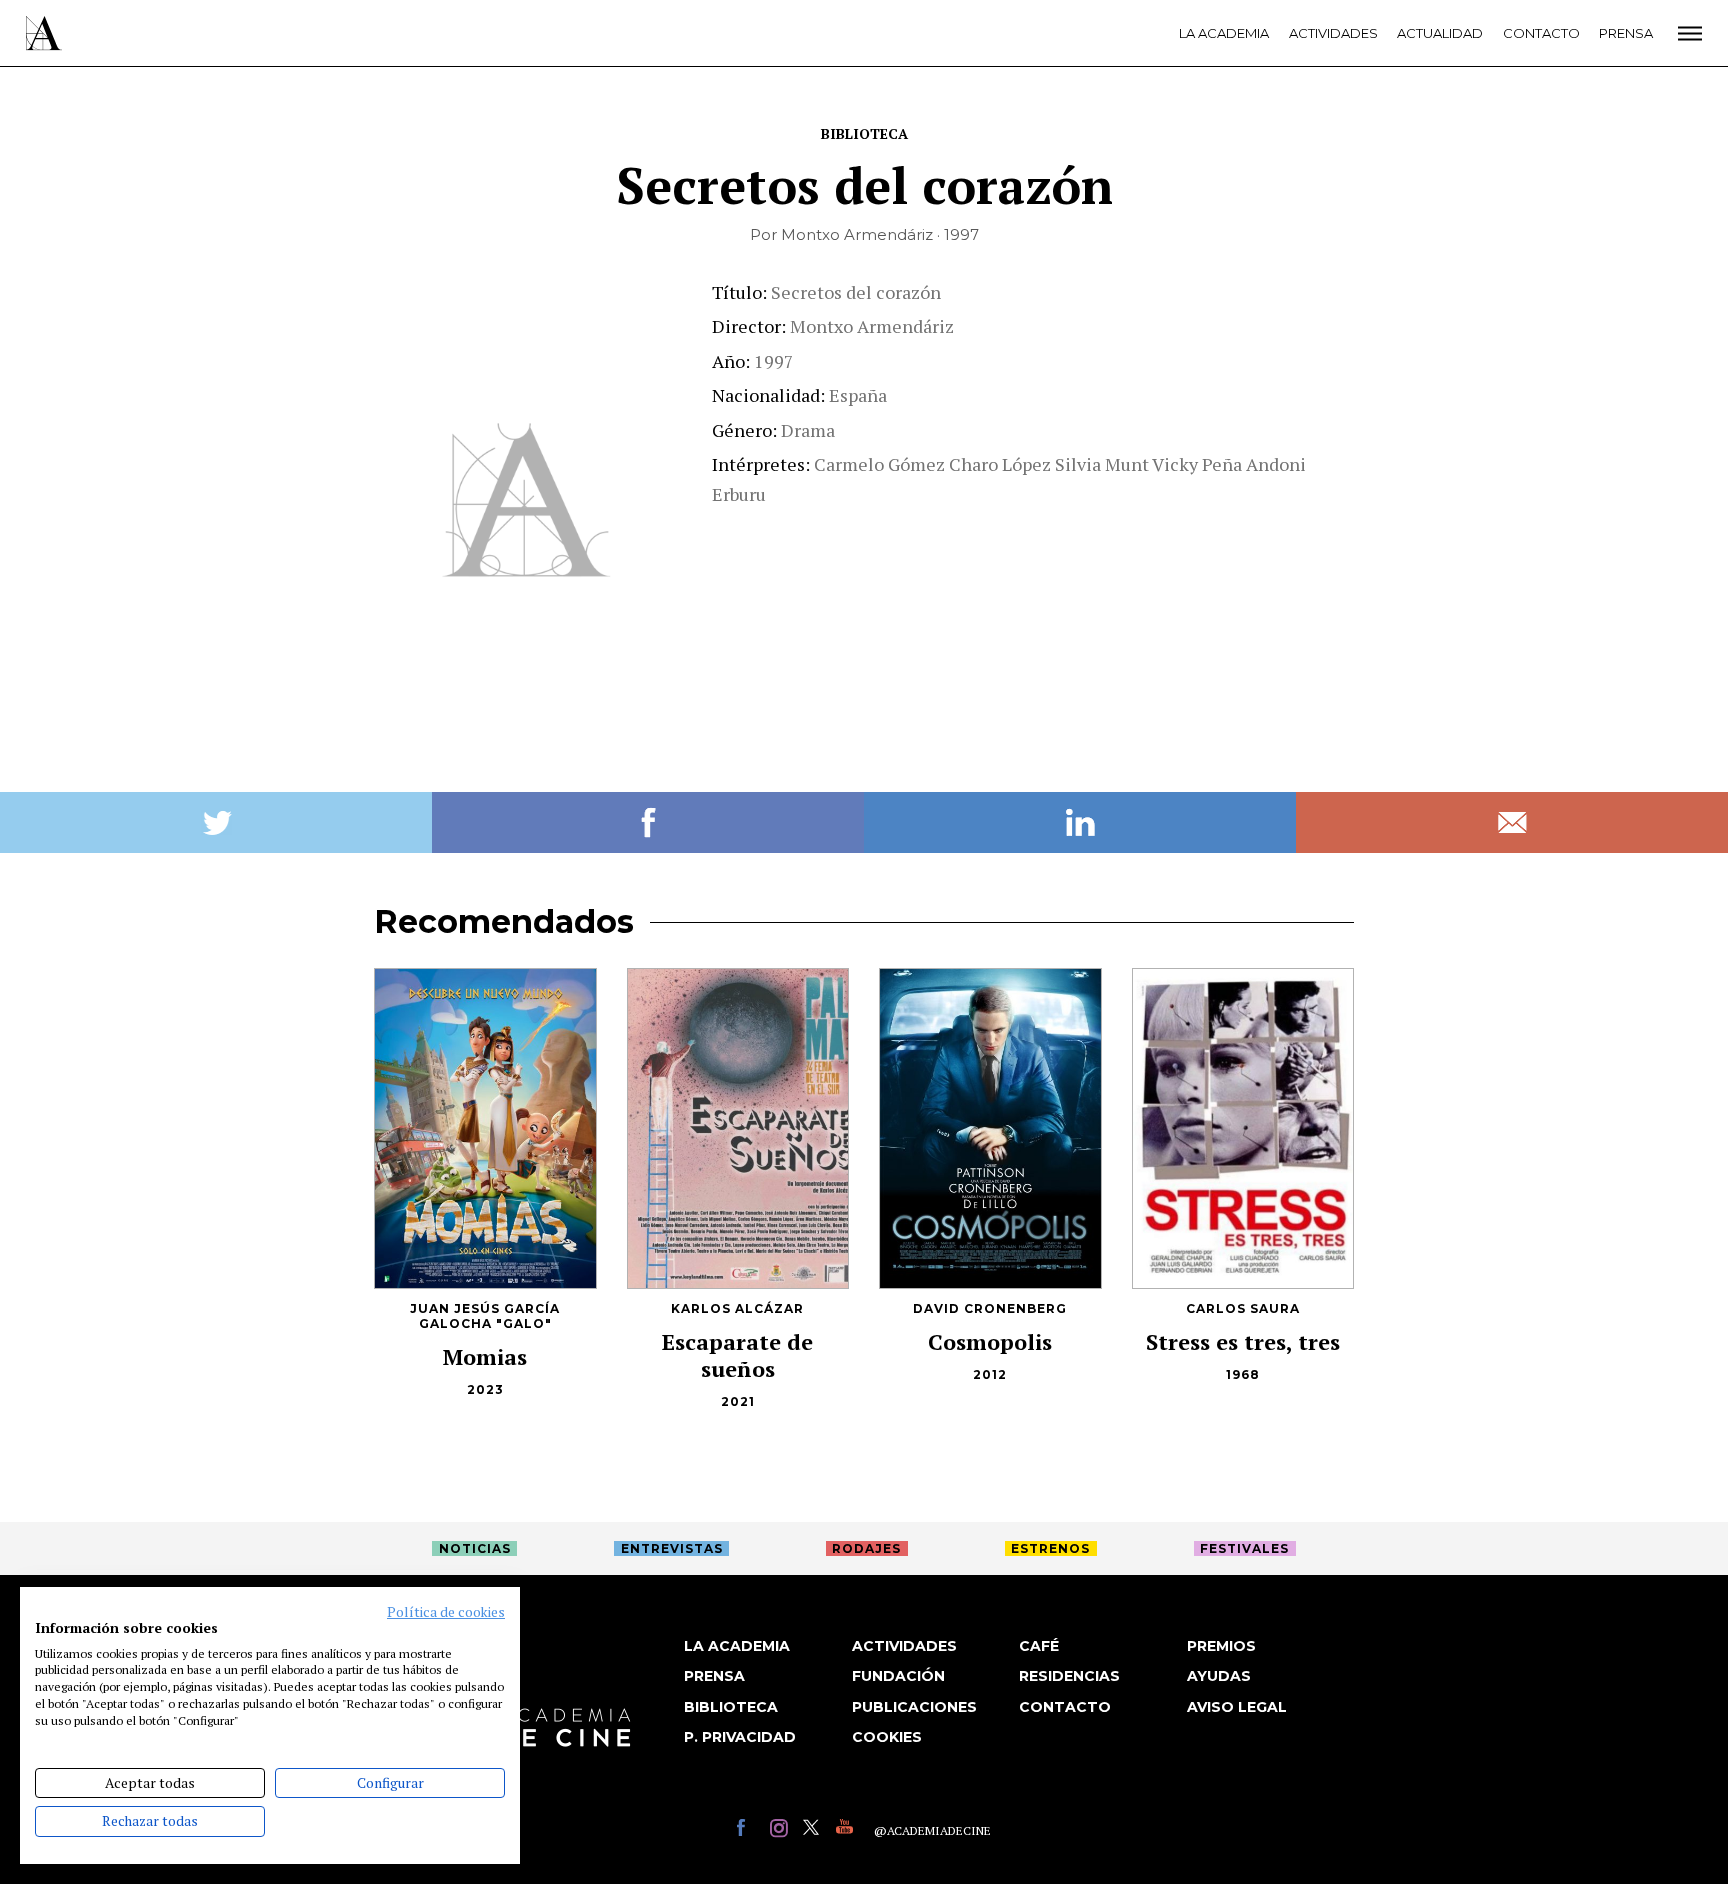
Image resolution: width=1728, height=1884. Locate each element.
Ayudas (1219, 1676)
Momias (485, 1356)
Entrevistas (672, 1548)
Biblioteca (864, 133)
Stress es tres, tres (1243, 1341)
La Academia (1224, 33)
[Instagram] (781, 1830)
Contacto (1541, 33)
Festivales (1244, 1548)
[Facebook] (748, 1830)
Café (1039, 1646)
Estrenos (1050, 1548)
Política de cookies (446, 1612)
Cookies (887, 1737)
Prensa (1626, 33)
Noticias (475, 1548)
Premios (1221, 1646)
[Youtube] (847, 1830)
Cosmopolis (990, 1341)
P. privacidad (740, 1737)
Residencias (1069, 1676)
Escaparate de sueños (737, 1355)
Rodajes (866, 1548)
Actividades (1333, 33)
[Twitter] (814, 1830)
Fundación (898, 1676)
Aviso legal (1237, 1707)
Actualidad (1440, 33)
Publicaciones (914, 1707)
